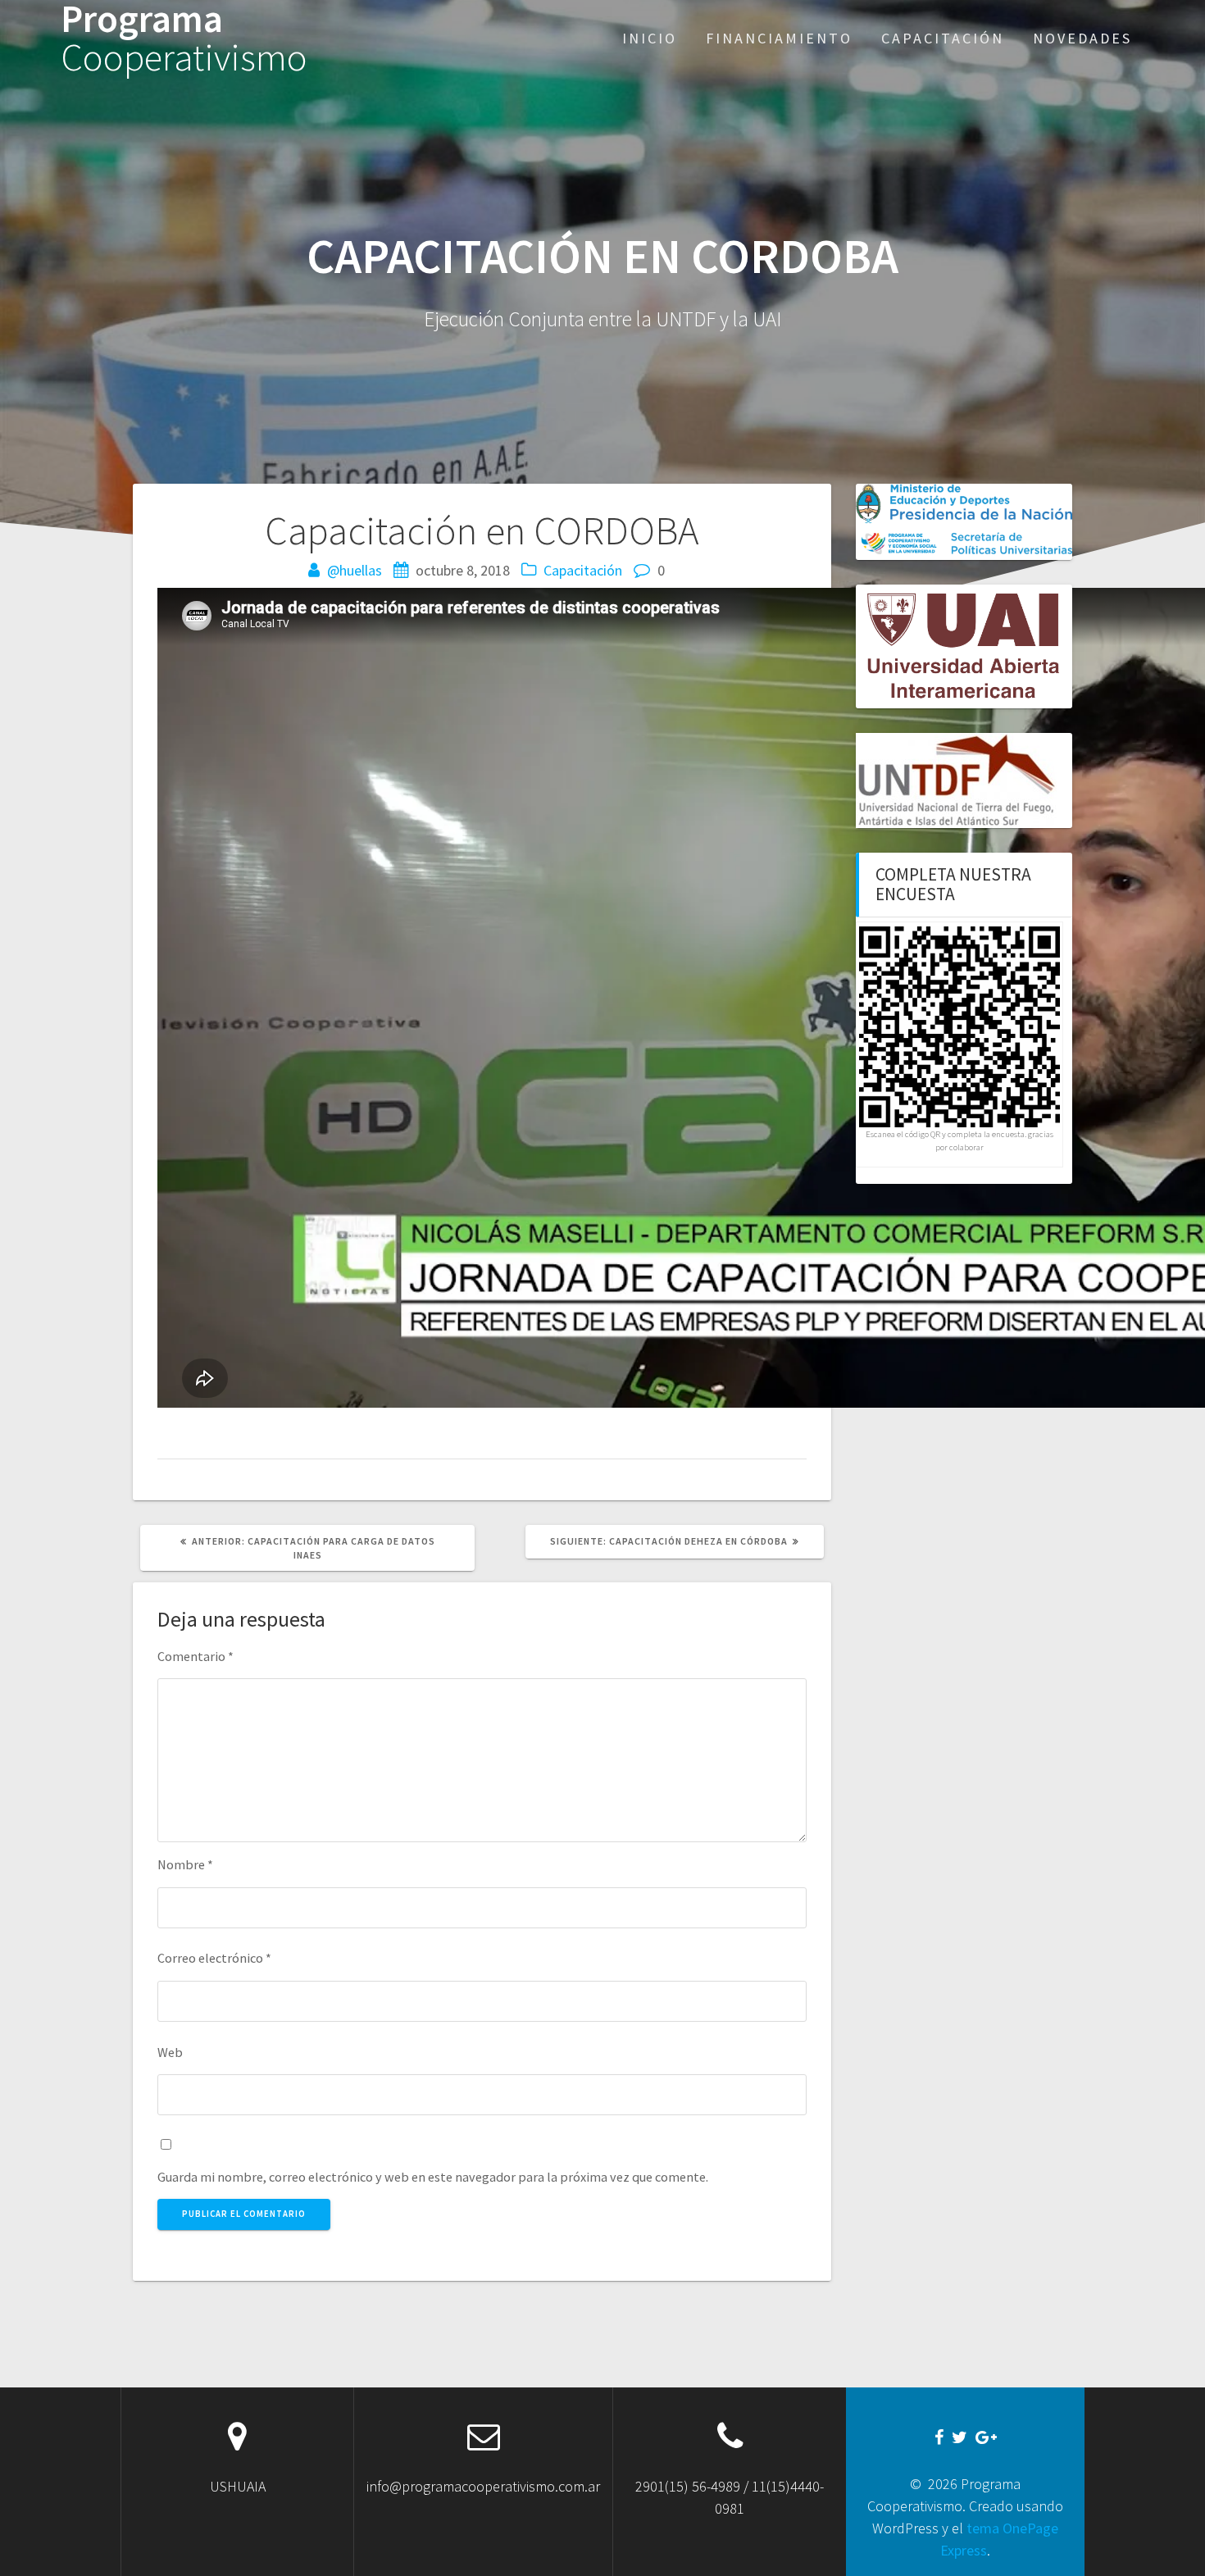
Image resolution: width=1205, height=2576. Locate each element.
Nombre (185, 1864)
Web (170, 2052)
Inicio (650, 38)
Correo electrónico (214, 1958)
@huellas (355, 570)
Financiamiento (779, 38)
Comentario (196, 1656)
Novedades (1082, 38)
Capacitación (943, 38)
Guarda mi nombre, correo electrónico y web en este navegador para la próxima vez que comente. (433, 2177)
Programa (184, 39)
